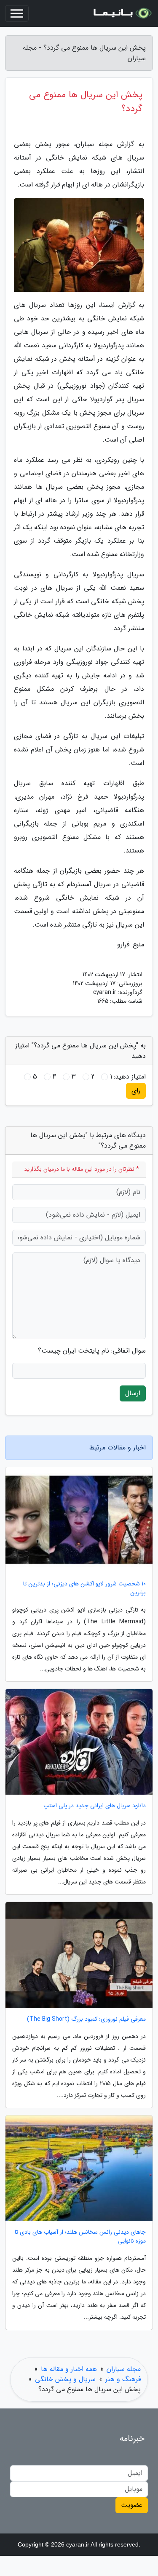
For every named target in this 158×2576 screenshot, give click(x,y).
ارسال (133, 1393)
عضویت (132, 2505)
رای (136, 1091)
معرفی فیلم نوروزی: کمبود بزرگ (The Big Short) (86, 2019)
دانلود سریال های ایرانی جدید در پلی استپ (95, 1806)
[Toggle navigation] (17, 13)
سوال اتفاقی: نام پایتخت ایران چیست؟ (92, 1351)
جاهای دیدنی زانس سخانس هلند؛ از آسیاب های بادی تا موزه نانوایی (80, 2237)
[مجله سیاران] (122, 13)
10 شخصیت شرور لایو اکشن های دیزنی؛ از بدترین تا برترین (84, 1588)
